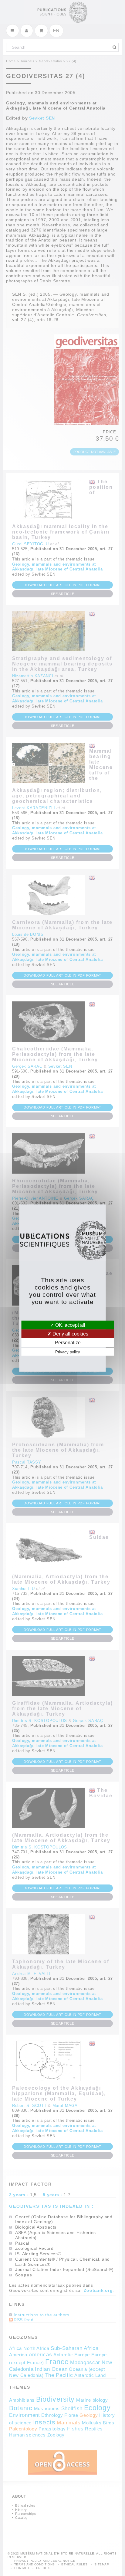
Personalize (68, 1343)
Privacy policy (68, 1352)
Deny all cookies (70, 1334)
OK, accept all (70, 1325)
